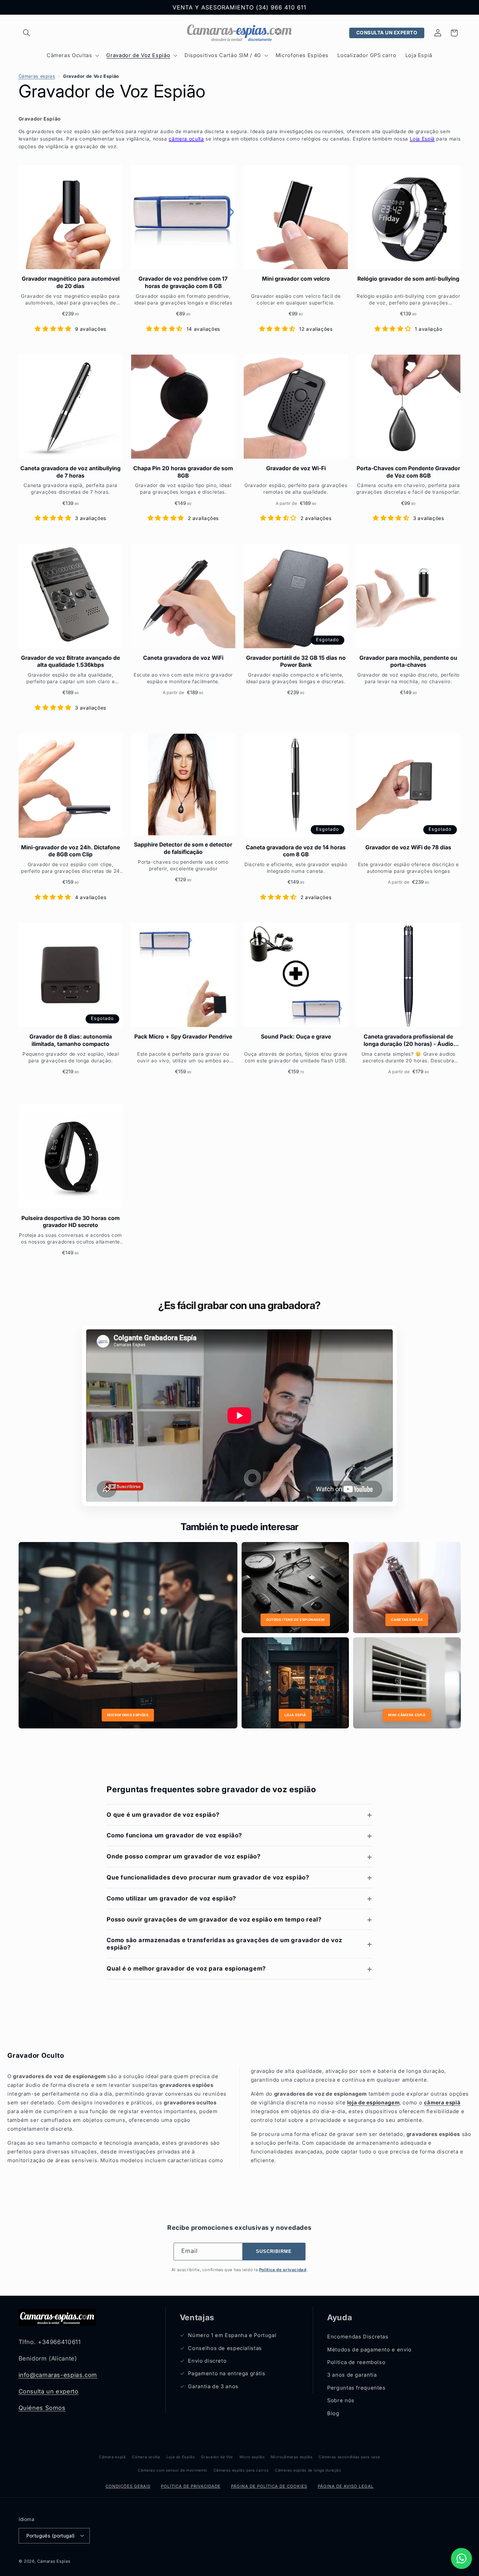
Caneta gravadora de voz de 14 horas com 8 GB (296, 851)
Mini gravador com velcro (296, 279)
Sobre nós (341, 2401)
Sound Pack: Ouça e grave (296, 1037)
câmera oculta (186, 139)
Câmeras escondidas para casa (349, 2457)
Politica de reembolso (356, 2362)
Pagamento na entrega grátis (227, 2374)
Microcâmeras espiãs (292, 2457)
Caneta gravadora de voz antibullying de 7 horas (70, 472)
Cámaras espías (37, 76)
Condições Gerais (128, 2486)
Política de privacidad (283, 2270)
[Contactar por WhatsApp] (461, 2558)
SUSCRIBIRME (274, 2252)
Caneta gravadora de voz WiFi (183, 658)
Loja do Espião (181, 2457)
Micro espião (252, 2457)
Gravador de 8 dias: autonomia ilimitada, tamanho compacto (71, 1040)
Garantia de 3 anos (213, 2386)
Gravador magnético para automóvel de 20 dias (71, 282)
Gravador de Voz (217, 2457)
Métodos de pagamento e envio (369, 2350)
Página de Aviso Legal (346, 2486)
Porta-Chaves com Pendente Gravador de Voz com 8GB (408, 472)
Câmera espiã (112, 2457)
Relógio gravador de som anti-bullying (408, 279)
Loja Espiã (422, 139)
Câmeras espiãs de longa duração (308, 2470)
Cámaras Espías (54, 2561)
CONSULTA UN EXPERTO (387, 33)
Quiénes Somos (42, 2408)
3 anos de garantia (352, 2375)
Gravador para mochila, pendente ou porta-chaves (408, 661)
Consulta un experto (49, 2391)
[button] (27, 33)
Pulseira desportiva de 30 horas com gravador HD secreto (70, 1222)
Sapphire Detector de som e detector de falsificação (183, 848)
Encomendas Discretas (358, 2337)
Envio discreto (207, 2361)
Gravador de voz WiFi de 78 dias (408, 847)
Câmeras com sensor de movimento (173, 2470)
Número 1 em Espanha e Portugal (232, 2336)
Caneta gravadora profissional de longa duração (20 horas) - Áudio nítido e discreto (409, 1040)
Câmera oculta (146, 2457)
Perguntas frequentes (356, 2388)
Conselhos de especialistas (225, 2348)
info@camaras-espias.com (58, 2375)
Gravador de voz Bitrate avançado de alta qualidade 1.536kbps (70, 661)
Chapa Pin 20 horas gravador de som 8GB (183, 472)
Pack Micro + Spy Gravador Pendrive (183, 1037)
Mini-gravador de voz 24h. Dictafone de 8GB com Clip (70, 851)
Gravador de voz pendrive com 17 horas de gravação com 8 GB (183, 282)
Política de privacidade (191, 2486)
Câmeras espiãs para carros (241, 2470)
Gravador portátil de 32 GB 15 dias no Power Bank (296, 661)
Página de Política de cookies (269, 2486)
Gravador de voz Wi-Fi (296, 468)
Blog (333, 2413)
